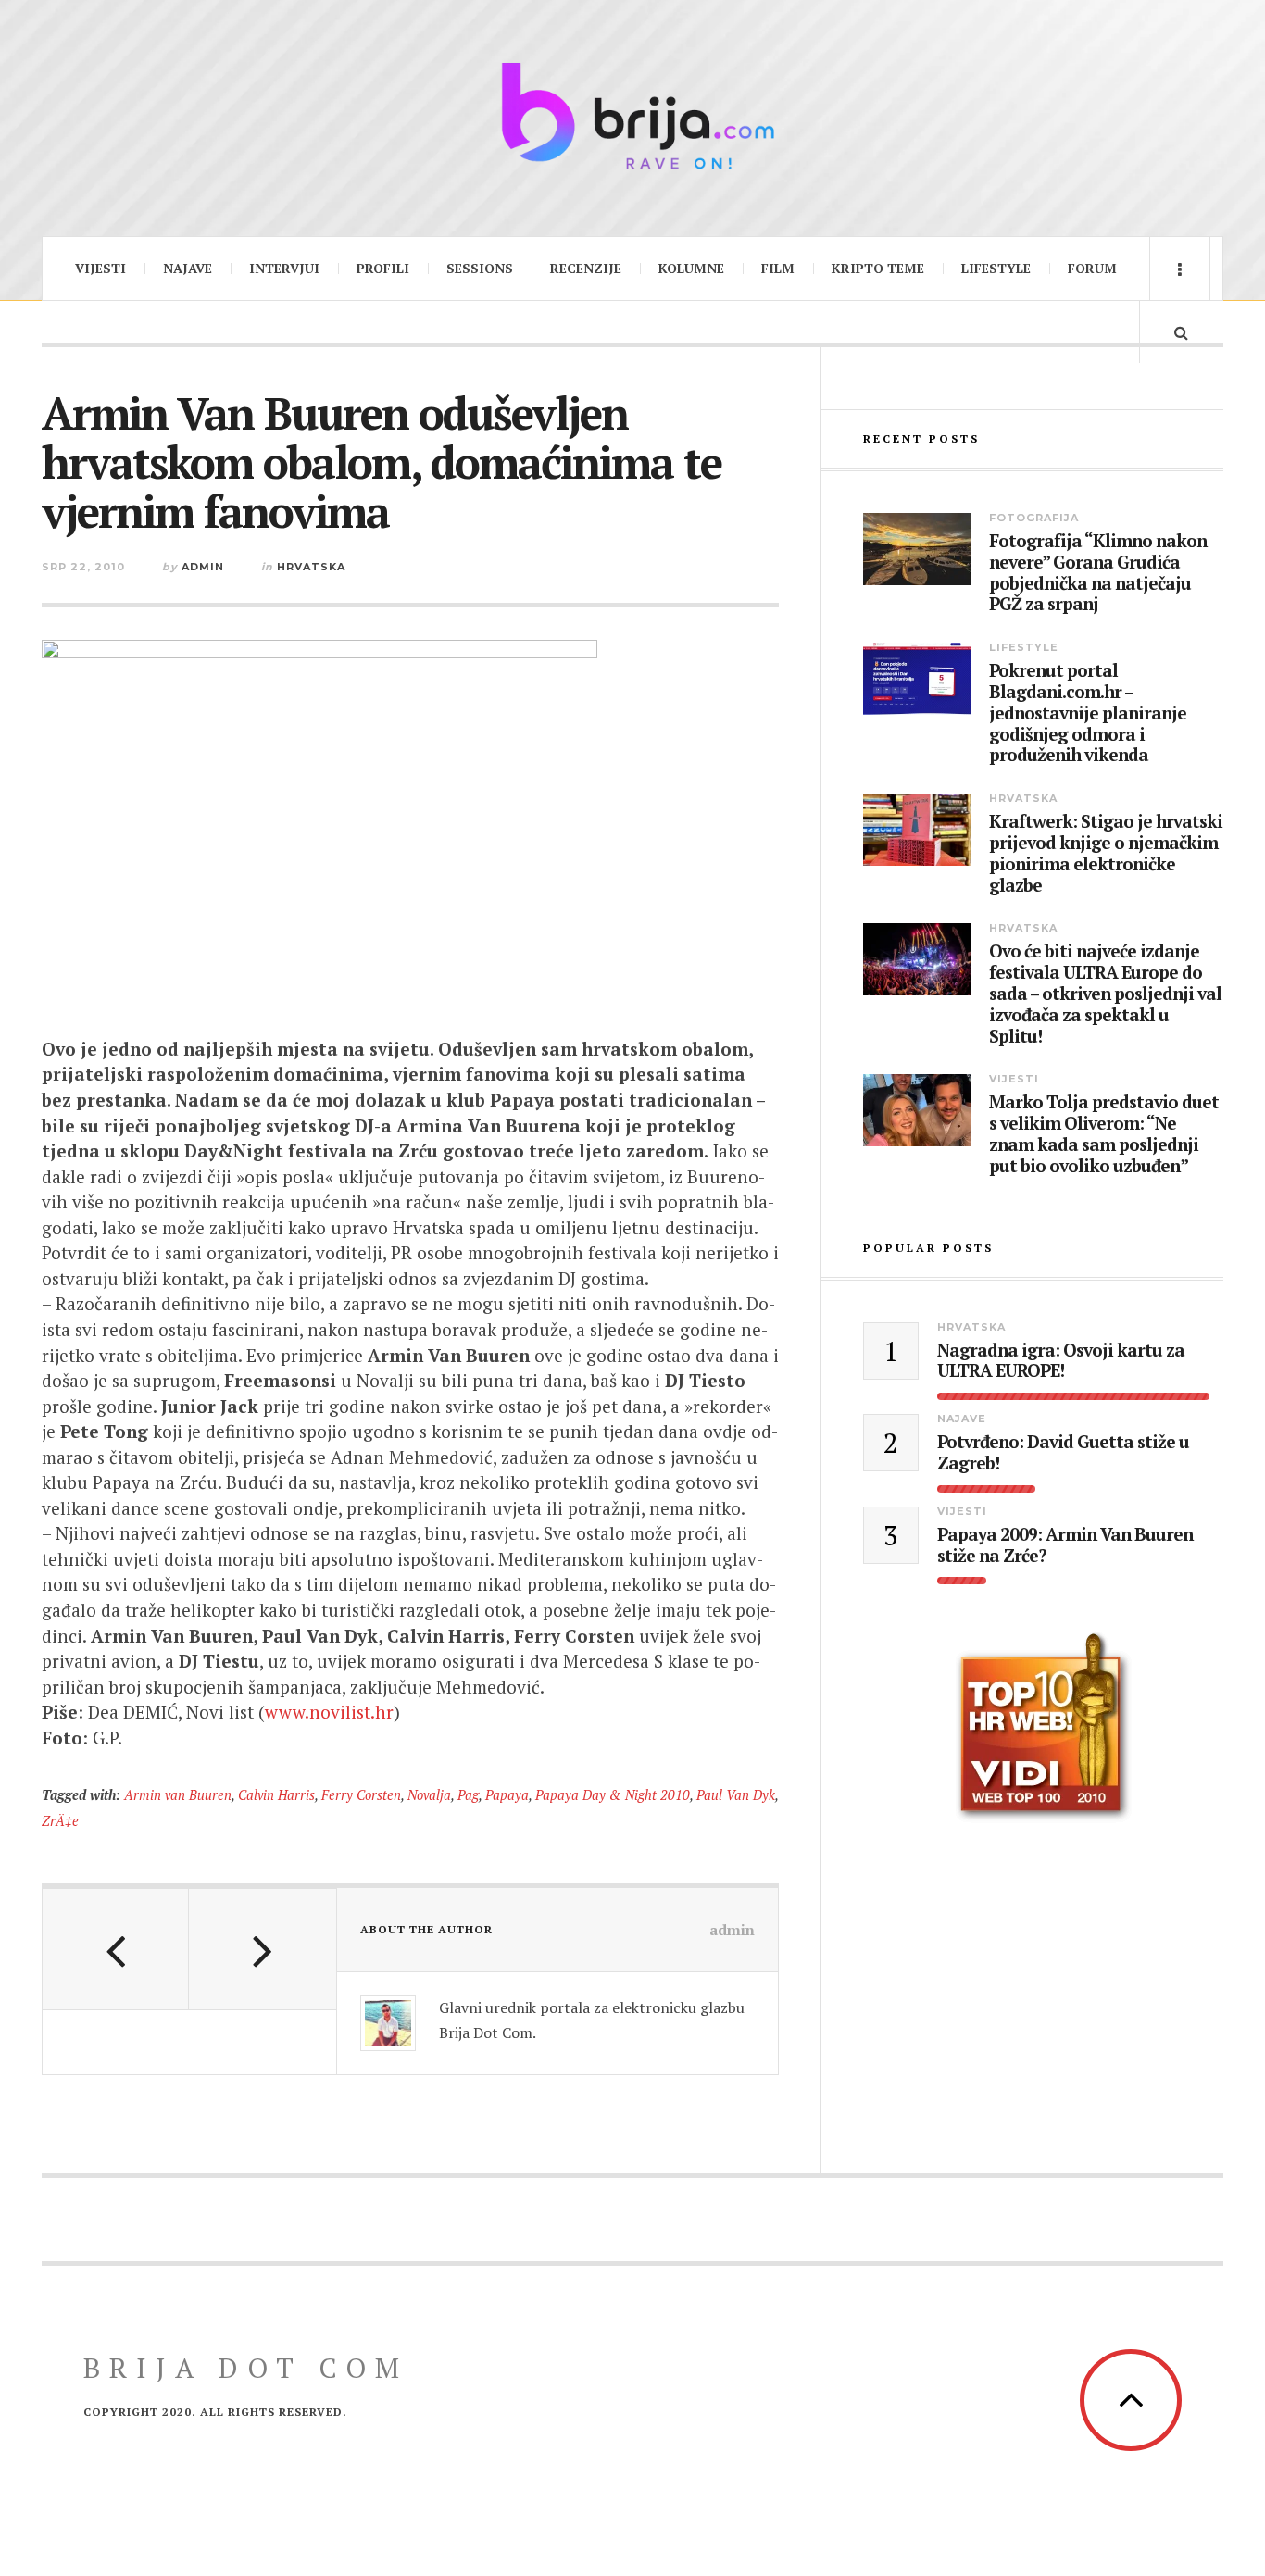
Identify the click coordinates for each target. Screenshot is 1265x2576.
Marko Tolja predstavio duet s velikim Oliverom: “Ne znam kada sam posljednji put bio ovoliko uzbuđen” (1104, 1134)
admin (203, 567)
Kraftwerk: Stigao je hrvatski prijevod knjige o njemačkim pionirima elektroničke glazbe (1106, 853)
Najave (188, 268)
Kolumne (691, 268)
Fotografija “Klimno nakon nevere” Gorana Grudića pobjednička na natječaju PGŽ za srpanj (1098, 573)
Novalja (429, 1795)
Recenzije (586, 268)
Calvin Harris (276, 1795)
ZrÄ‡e (60, 1821)
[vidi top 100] (1043, 1728)
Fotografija (1034, 518)
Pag (468, 1795)
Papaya (507, 1795)
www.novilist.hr (329, 1712)
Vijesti (100, 268)
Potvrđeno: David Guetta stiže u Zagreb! (1063, 1453)
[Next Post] (262, 1949)
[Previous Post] (116, 1949)
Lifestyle (996, 268)
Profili (383, 268)
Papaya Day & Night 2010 (613, 1795)
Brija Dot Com (246, 2368)
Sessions (480, 268)
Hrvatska (311, 567)
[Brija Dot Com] (632, 116)
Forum (1092, 268)
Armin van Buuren (178, 1795)
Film (778, 268)
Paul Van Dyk (736, 1795)
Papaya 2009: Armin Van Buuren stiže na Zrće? (1065, 1545)
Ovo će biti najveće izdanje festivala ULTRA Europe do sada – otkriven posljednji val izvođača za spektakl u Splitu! (1105, 994)
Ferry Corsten (361, 1795)
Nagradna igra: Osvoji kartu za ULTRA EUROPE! (1061, 1361)
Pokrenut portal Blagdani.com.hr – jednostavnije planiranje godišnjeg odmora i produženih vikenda (1088, 713)
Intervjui (284, 268)
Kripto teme (878, 268)
